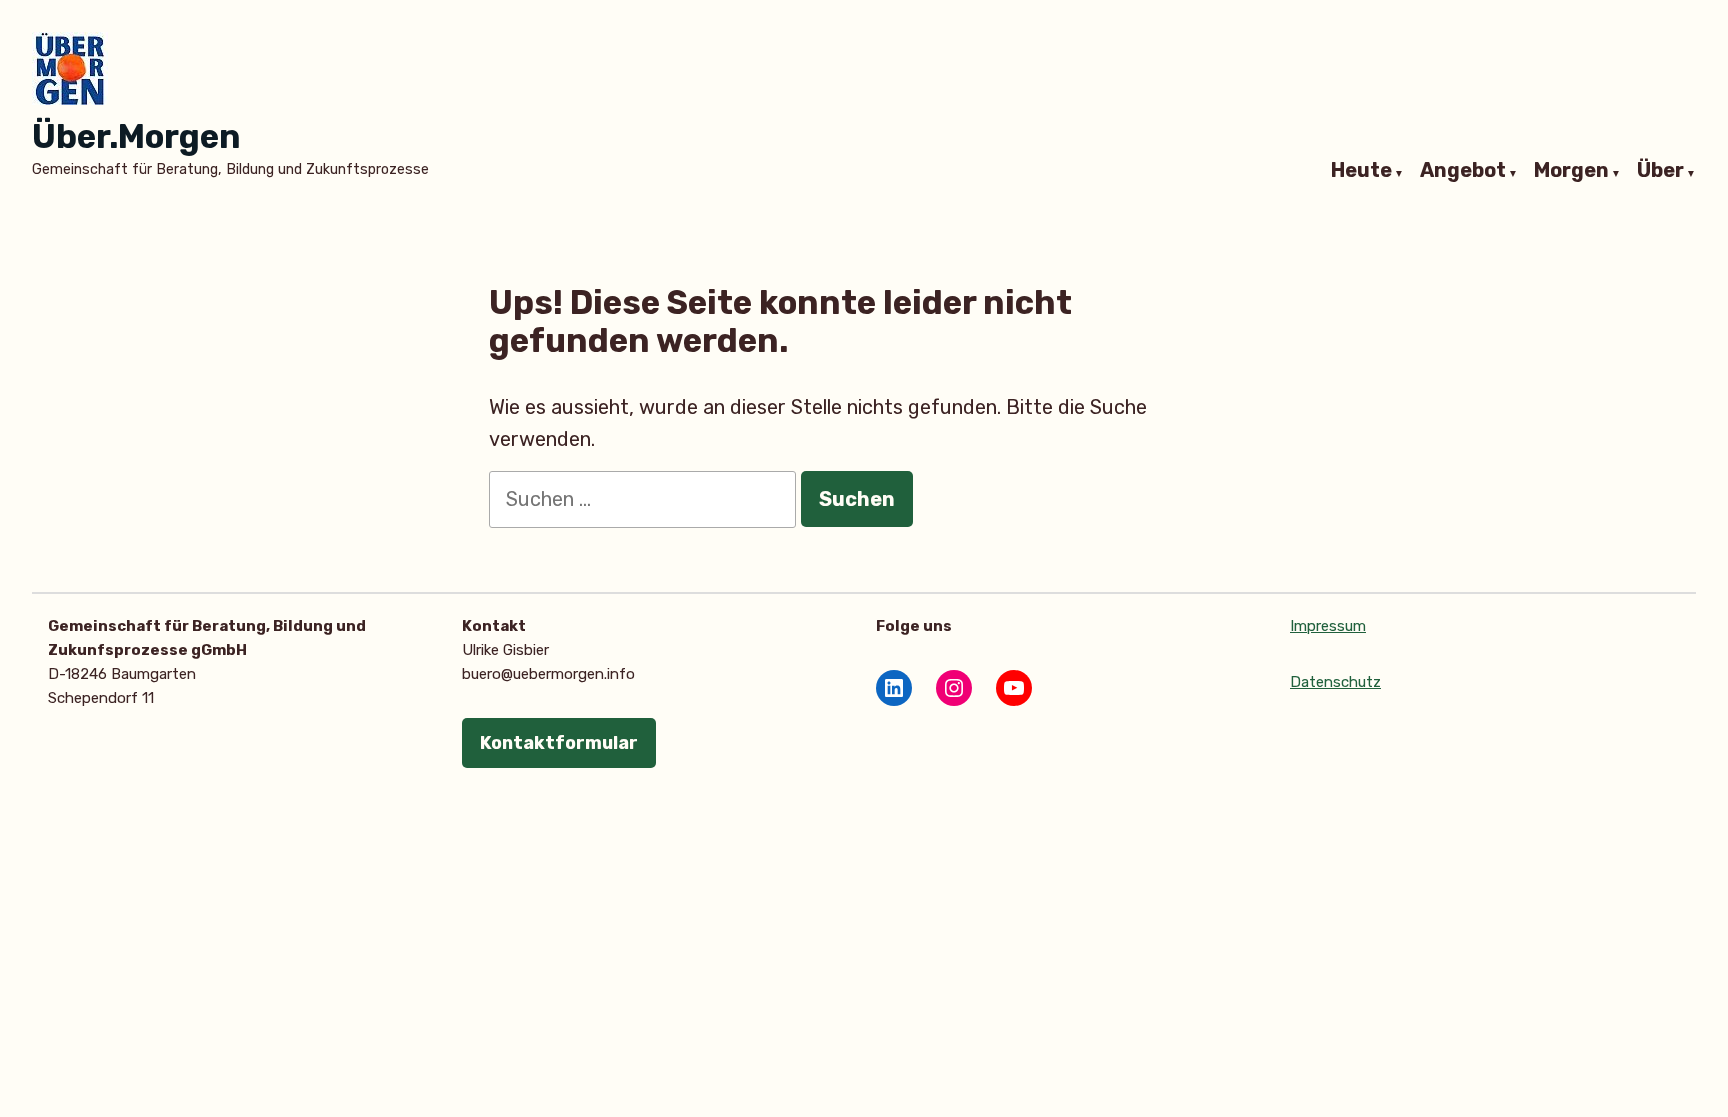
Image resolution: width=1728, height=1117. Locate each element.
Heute (1361, 171)
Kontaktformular (559, 743)
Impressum (1328, 626)
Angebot (1463, 171)
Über (1660, 171)
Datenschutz (1335, 682)
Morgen (1571, 171)
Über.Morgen (136, 136)
